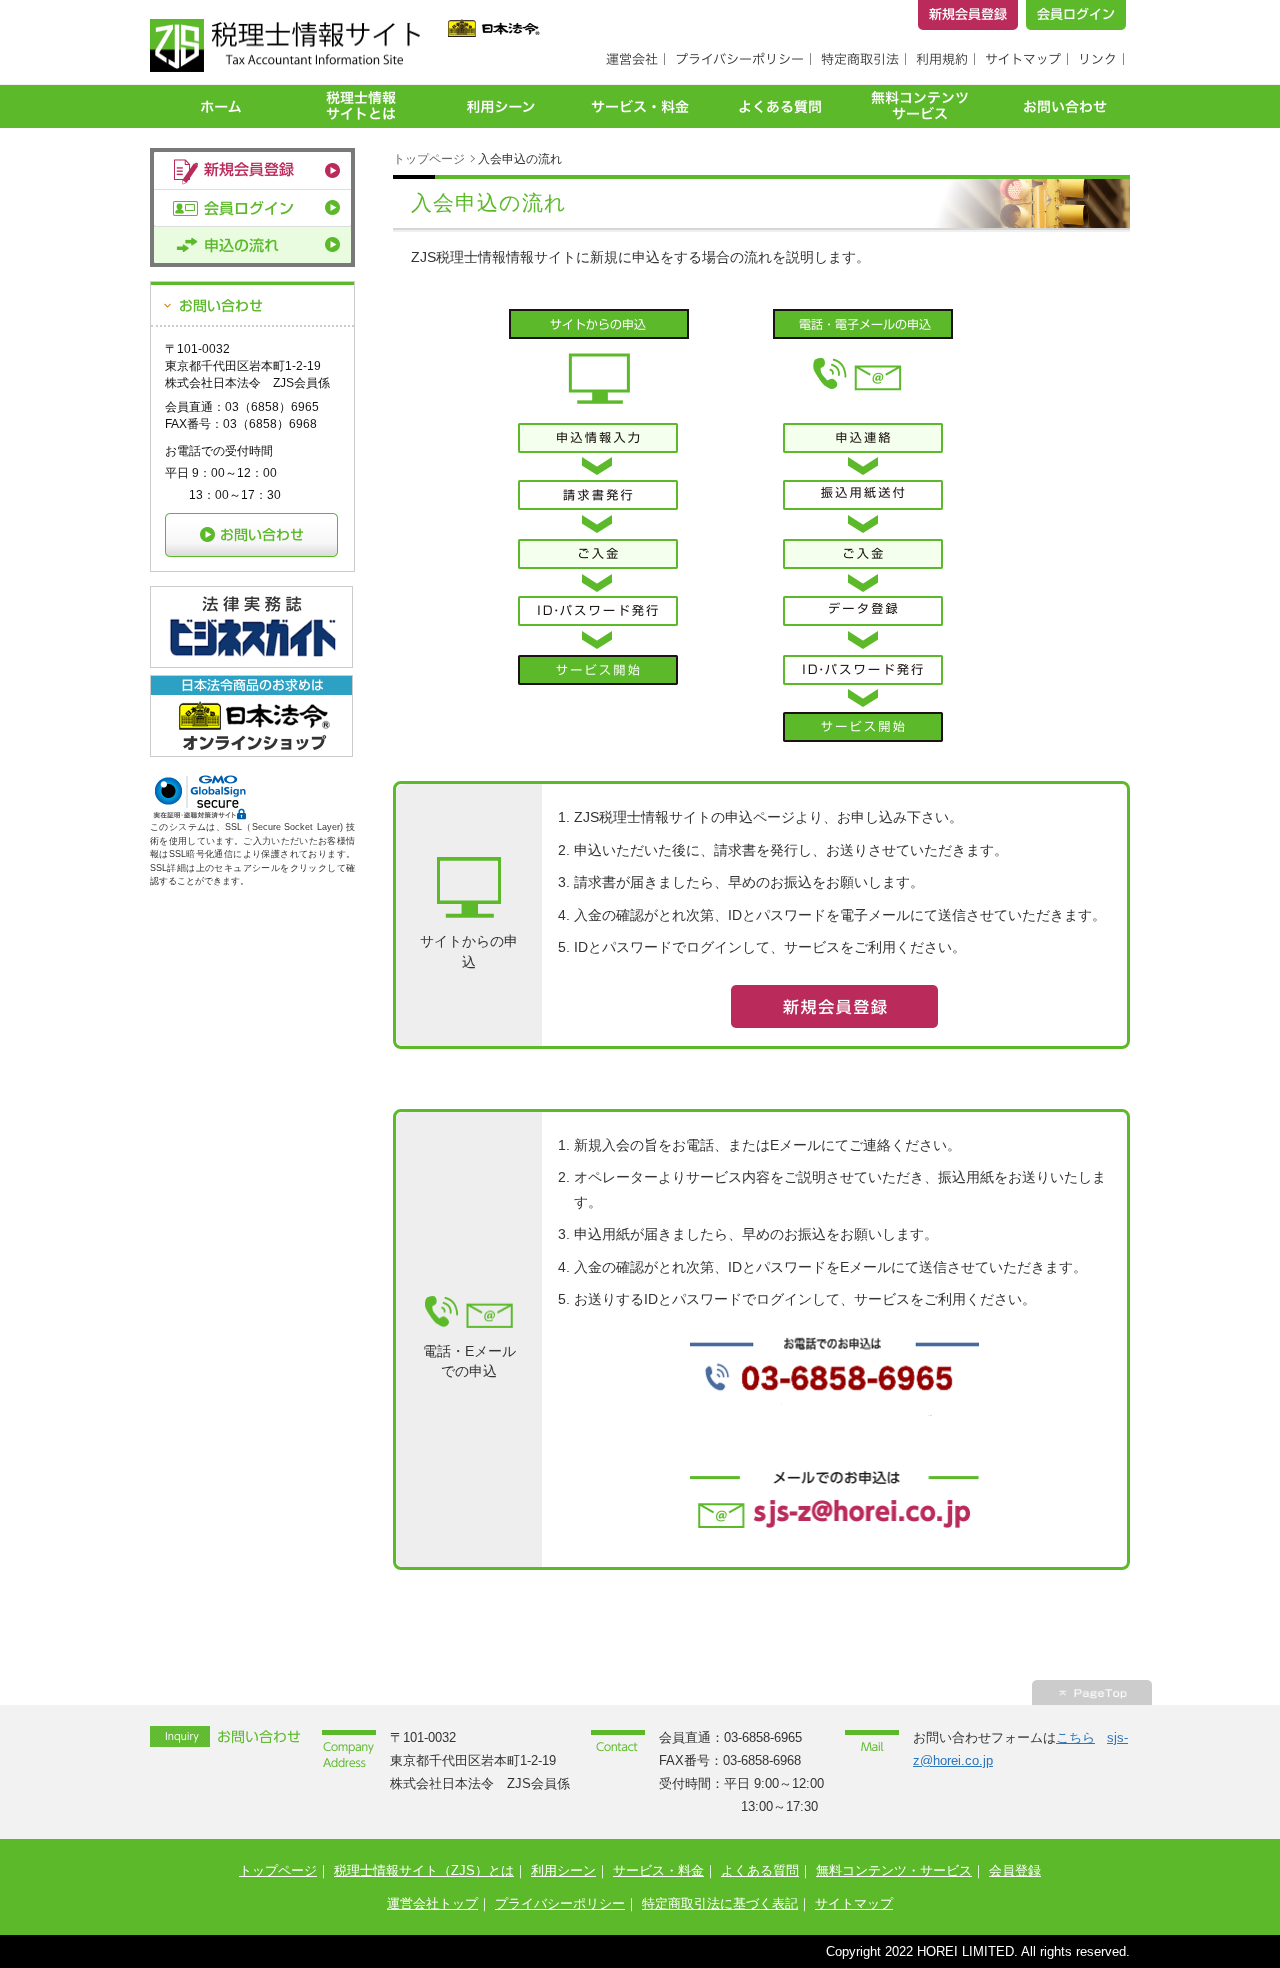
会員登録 (1015, 1870)
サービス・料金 (658, 1870)
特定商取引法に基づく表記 (720, 1903)
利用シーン (563, 1870)
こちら (1075, 1737)
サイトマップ (854, 1903)
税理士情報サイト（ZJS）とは (424, 1870)
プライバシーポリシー (560, 1903)
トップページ (429, 159)
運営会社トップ (432, 1903)
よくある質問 (760, 1870)
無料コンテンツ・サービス (894, 1870)
